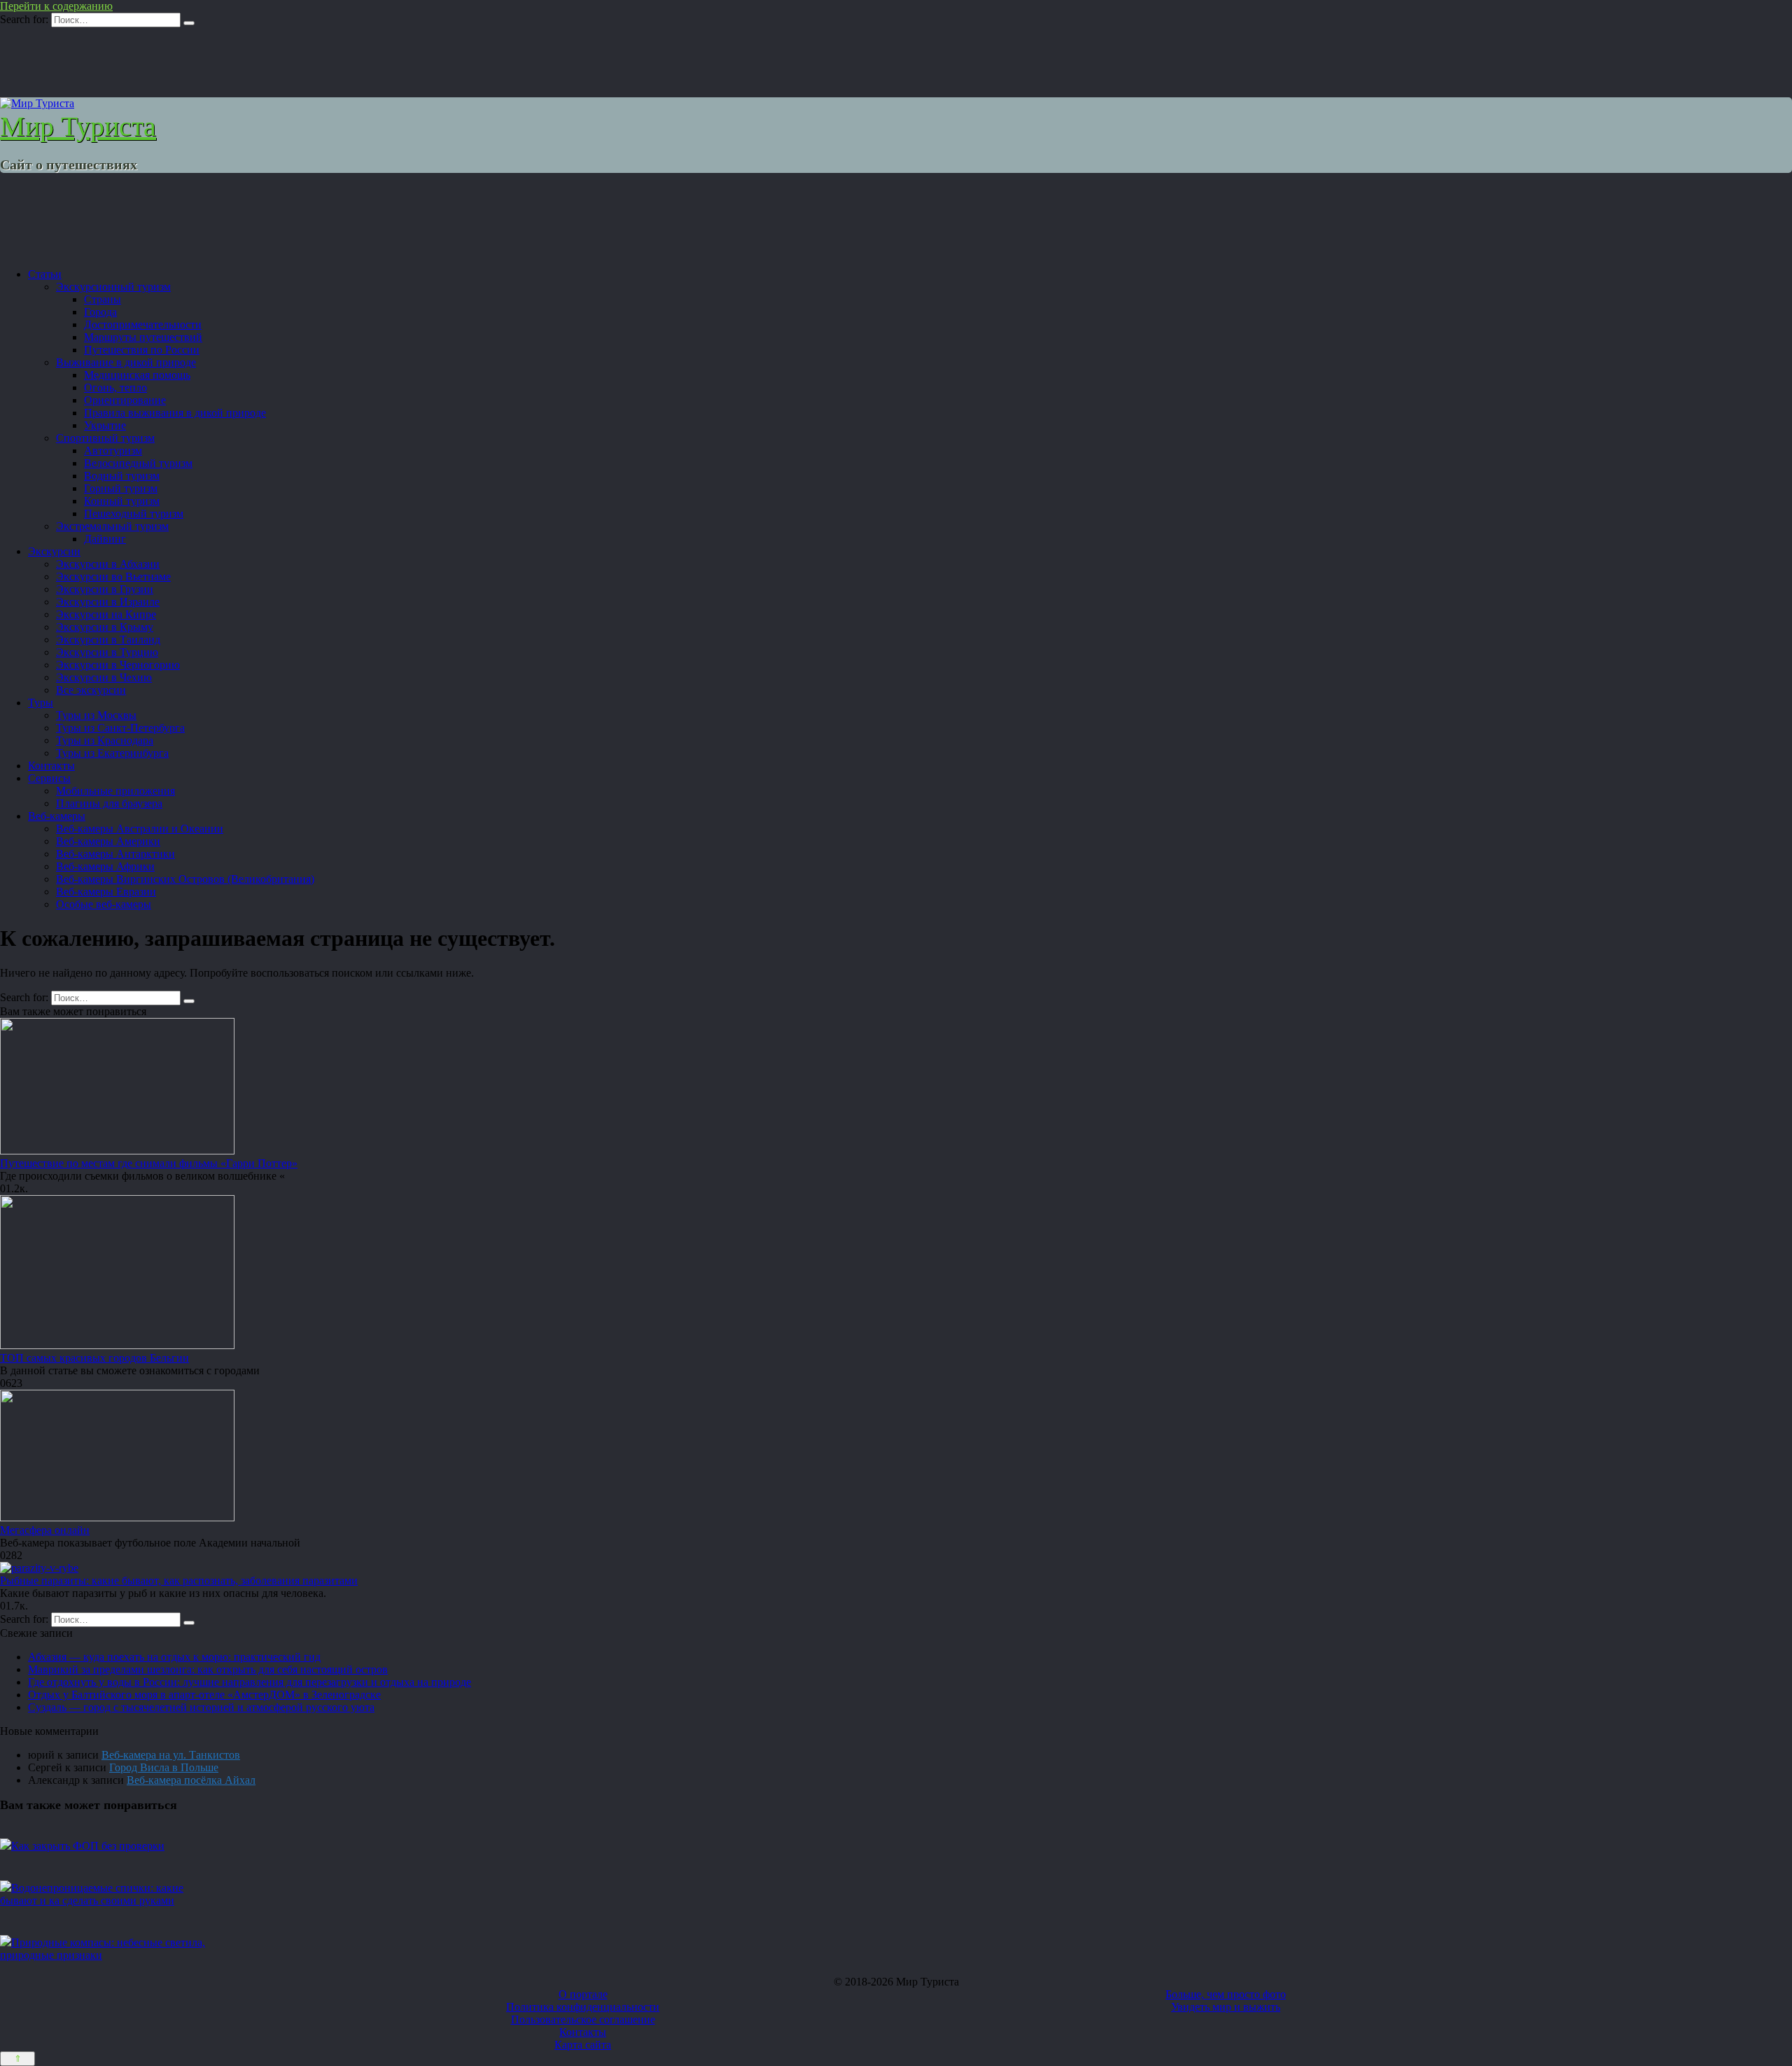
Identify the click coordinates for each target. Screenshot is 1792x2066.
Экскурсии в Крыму (105, 627)
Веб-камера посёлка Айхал (191, 1780)
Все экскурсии (91, 690)
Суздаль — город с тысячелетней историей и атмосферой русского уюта (201, 1707)
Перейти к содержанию (56, 6)
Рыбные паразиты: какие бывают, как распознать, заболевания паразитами (179, 1580)
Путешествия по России (142, 350)
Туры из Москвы (96, 715)
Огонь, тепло (115, 388)
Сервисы (49, 778)
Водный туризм (122, 476)
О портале (583, 1994)
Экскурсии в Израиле (108, 602)
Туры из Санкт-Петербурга (120, 728)
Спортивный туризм (105, 438)
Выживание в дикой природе (126, 362)
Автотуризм (113, 451)
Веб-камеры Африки (105, 866)
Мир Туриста (78, 126)
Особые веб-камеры (104, 904)
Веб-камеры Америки (108, 841)
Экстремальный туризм (112, 526)
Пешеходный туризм (134, 514)
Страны (103, 299)
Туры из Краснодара (105, 740)
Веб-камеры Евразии (106, 892)
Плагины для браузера (109, 803)
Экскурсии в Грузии (105, 589)
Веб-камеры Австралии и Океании (140, 829)
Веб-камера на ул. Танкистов (171, 1755)
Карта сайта (583, 2045)
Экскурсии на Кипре (106, 614)
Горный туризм (121, 488)
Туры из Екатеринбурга (112, 753)
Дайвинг (105, 539)
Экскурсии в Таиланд (108, 640)
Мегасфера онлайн (45, 1530)
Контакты (51, 766)
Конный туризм (122, 501)
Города (100, 312)
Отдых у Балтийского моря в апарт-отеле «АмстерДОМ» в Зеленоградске (204, 1695)
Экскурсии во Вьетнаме (113, 577)
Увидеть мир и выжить (1226, 2007)
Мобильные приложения (115, 791)
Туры (41, 703)
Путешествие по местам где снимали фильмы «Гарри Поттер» (149, 1163)
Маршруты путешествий (143, 337)
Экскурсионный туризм (113, 287)
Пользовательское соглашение (583, 2019)
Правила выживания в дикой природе (175, 413)
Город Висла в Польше (164, 1767)
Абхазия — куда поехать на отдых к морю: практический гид (174, 1657)
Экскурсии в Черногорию (118, 665)
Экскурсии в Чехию (104, 677)
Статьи (45, 274)
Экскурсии (54, 551)
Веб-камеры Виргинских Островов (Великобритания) (185, 879)
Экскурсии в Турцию (107, 652)
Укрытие (105, 425)
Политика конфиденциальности (583, 2007)
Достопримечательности (143, 324)
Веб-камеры (57, 816)
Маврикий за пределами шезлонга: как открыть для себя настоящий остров (208, 1669)
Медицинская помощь (137, 375)
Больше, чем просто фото (1226, 1994)
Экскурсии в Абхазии (108, 564)
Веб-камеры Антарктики (115, 854)
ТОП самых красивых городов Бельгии (94, 1358)
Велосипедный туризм (138, 463)
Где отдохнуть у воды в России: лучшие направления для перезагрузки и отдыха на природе (250, 1682)
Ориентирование (125, 400)
